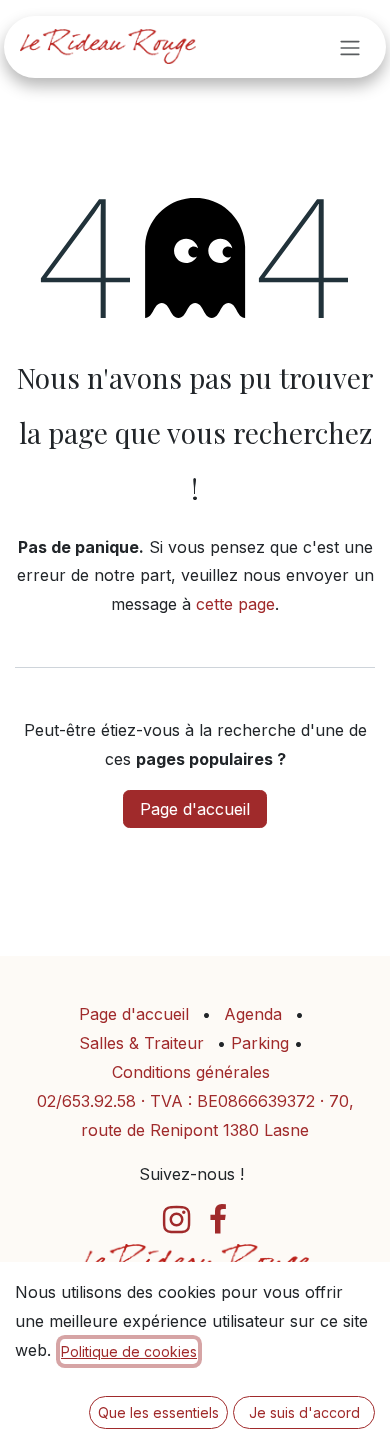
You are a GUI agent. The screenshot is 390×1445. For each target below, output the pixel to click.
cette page (235, 604)
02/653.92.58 (86, 1101)
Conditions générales (191, 1072)
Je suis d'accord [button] (304, 1412)
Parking (262, 1043)
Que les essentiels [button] (158, 1412)
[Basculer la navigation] (350, 47)
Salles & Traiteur (141, 1043)
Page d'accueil (195, 809)
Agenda (253, 1014)
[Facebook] (218, 1220)
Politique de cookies (129, 1351)
